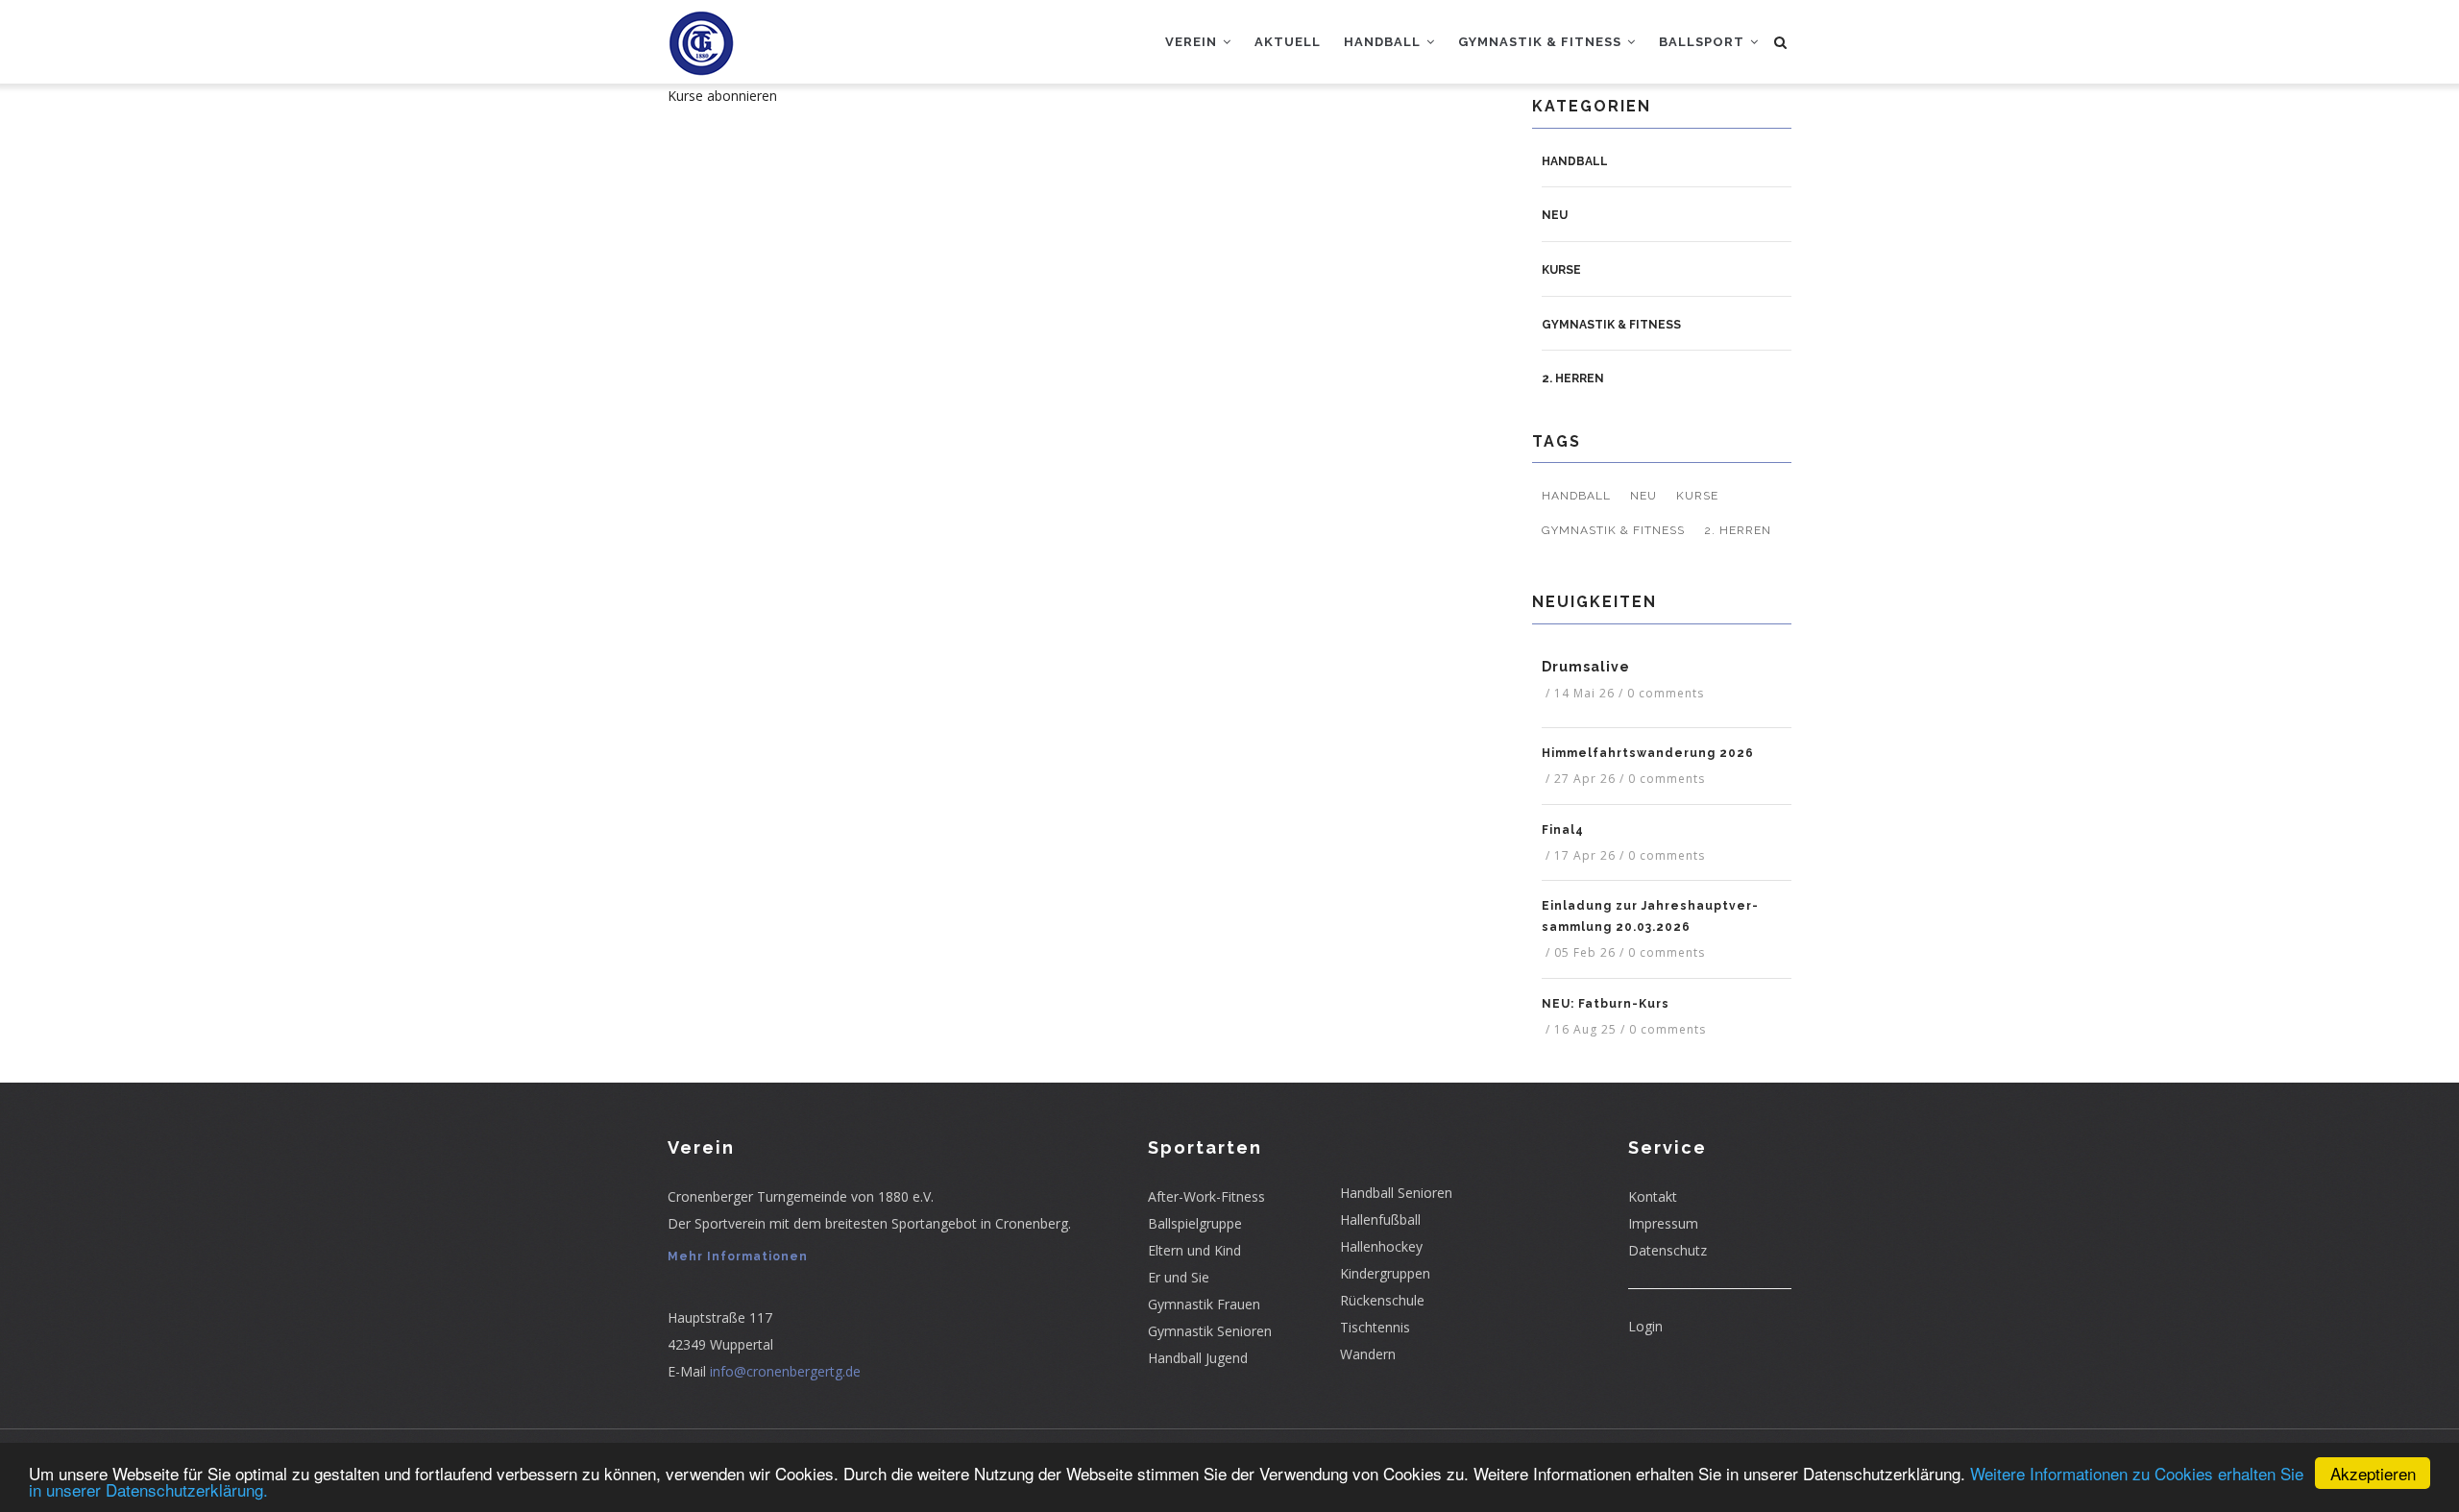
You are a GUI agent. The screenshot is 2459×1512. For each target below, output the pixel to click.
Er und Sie (1179, 1277)
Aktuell (1288, 42)
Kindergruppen (1385, 1273)
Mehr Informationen (738, 1256)
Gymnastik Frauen (1204, 1304)
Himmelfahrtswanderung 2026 (1648, 753)
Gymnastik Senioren (1210, 1331)
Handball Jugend (1198, 1358)
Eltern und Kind (1194, 1250)
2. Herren (1573, 378)
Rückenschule (1382, 1300)
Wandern (1368, 1354)
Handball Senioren (1396, 1193)
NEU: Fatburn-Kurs (1606, 1004)
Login (1645, 1326)
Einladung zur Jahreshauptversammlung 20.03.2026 (1650, 916)
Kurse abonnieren (722, 96)
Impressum (1663, 1223)
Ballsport (1704, 42)
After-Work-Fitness (1206, 1196)
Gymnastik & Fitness (1542, 42)
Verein (1193, 42)
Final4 (1563, 830)
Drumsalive (1586, 667)
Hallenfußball (1380, 1219)
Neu (1555, 215)
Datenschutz (1668, 1250)
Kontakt (1653, 1196)
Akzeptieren (2373, 1473)
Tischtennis (1375, 1327)
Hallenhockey (1381, 1246)
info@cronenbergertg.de (785, 1371)
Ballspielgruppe (1195, 1223)
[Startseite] (701, 38)
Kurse (1561, 270)
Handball (1384, 42)
